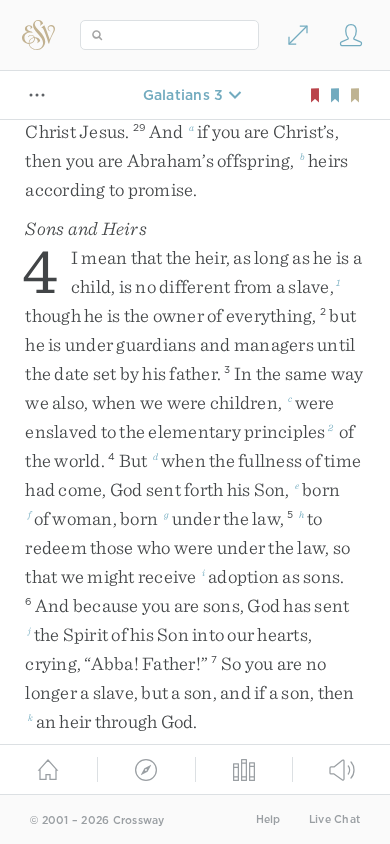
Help (268, 819)
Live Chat (334, 819)
